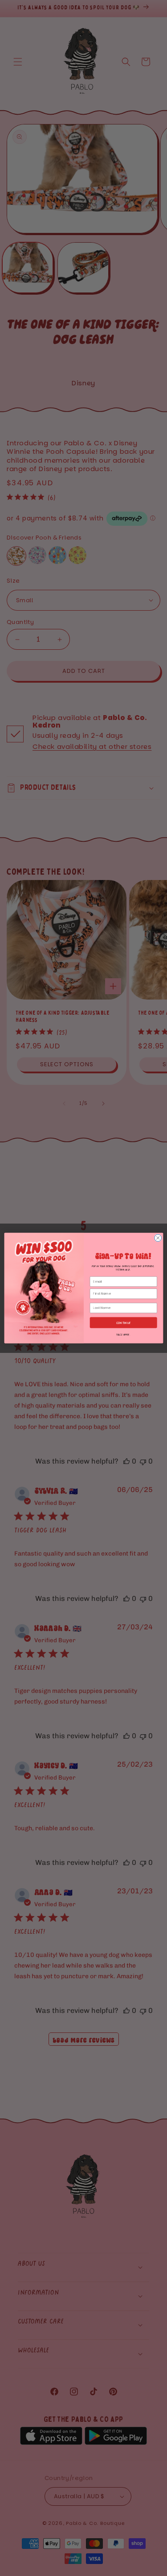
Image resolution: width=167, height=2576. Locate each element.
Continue (123, 1322)
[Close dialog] (158, 1238)
